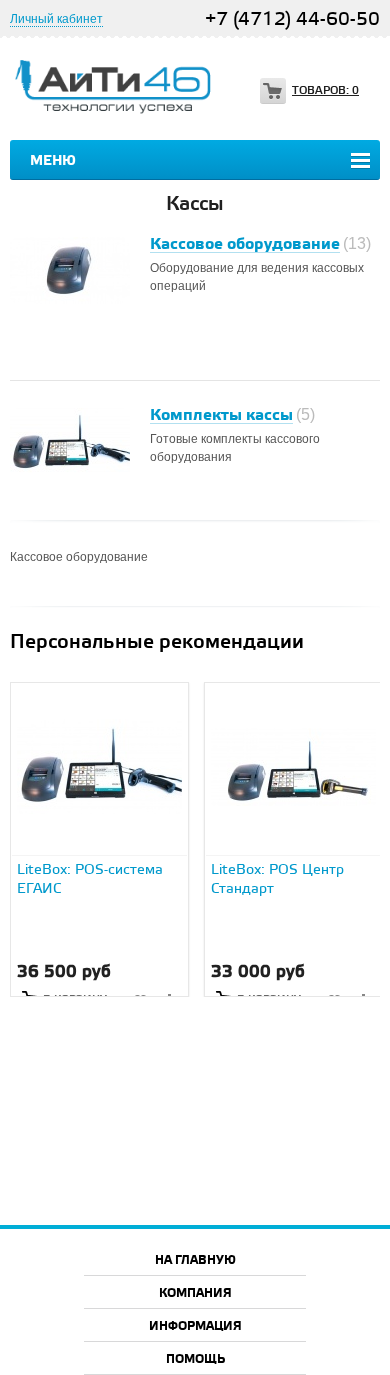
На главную (195, 1260)
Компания (195, 1293)
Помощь (195, 1359)
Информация (195, 1326)
